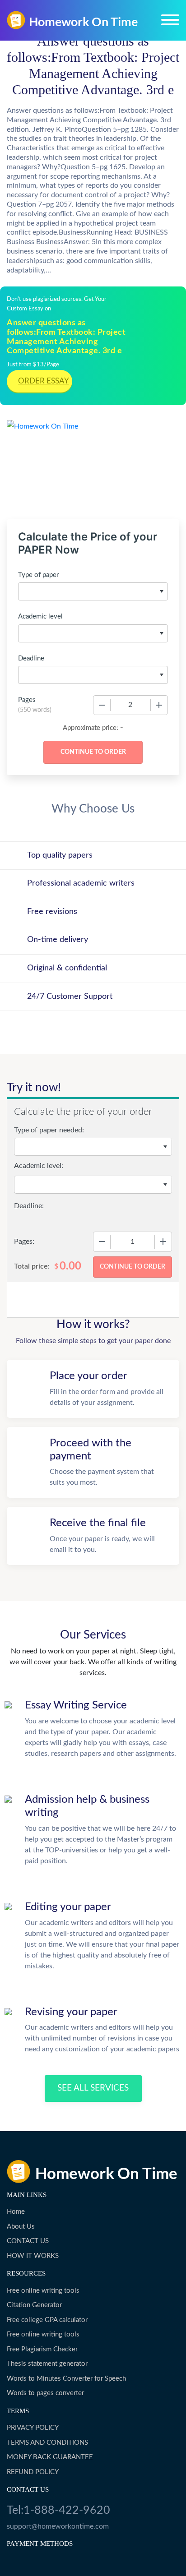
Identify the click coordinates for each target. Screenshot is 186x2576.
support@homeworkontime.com (58, 2526)
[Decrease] (102, 705)
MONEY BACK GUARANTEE (50, 2457)
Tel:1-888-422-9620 (58, 2510)
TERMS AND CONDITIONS (47, 2443)
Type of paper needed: (49, 1130)
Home (16, 2212)
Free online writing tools (43, 2291)
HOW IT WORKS (33, 2256)
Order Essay (44, 381)
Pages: (24, 1242)
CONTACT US (28, 2241)
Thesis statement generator (47, 2364)
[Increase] (159, 705)
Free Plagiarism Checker (42, 2349)
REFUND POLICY (33, 2472)
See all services (93, 2088)
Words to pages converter (45, 2393)
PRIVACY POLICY (33, 2428)
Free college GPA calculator (47, 2320)
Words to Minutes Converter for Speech (66, 2379)
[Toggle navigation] (170, 20)
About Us (21, 2227)
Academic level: (39, 1166)
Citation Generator (34, 2305)
